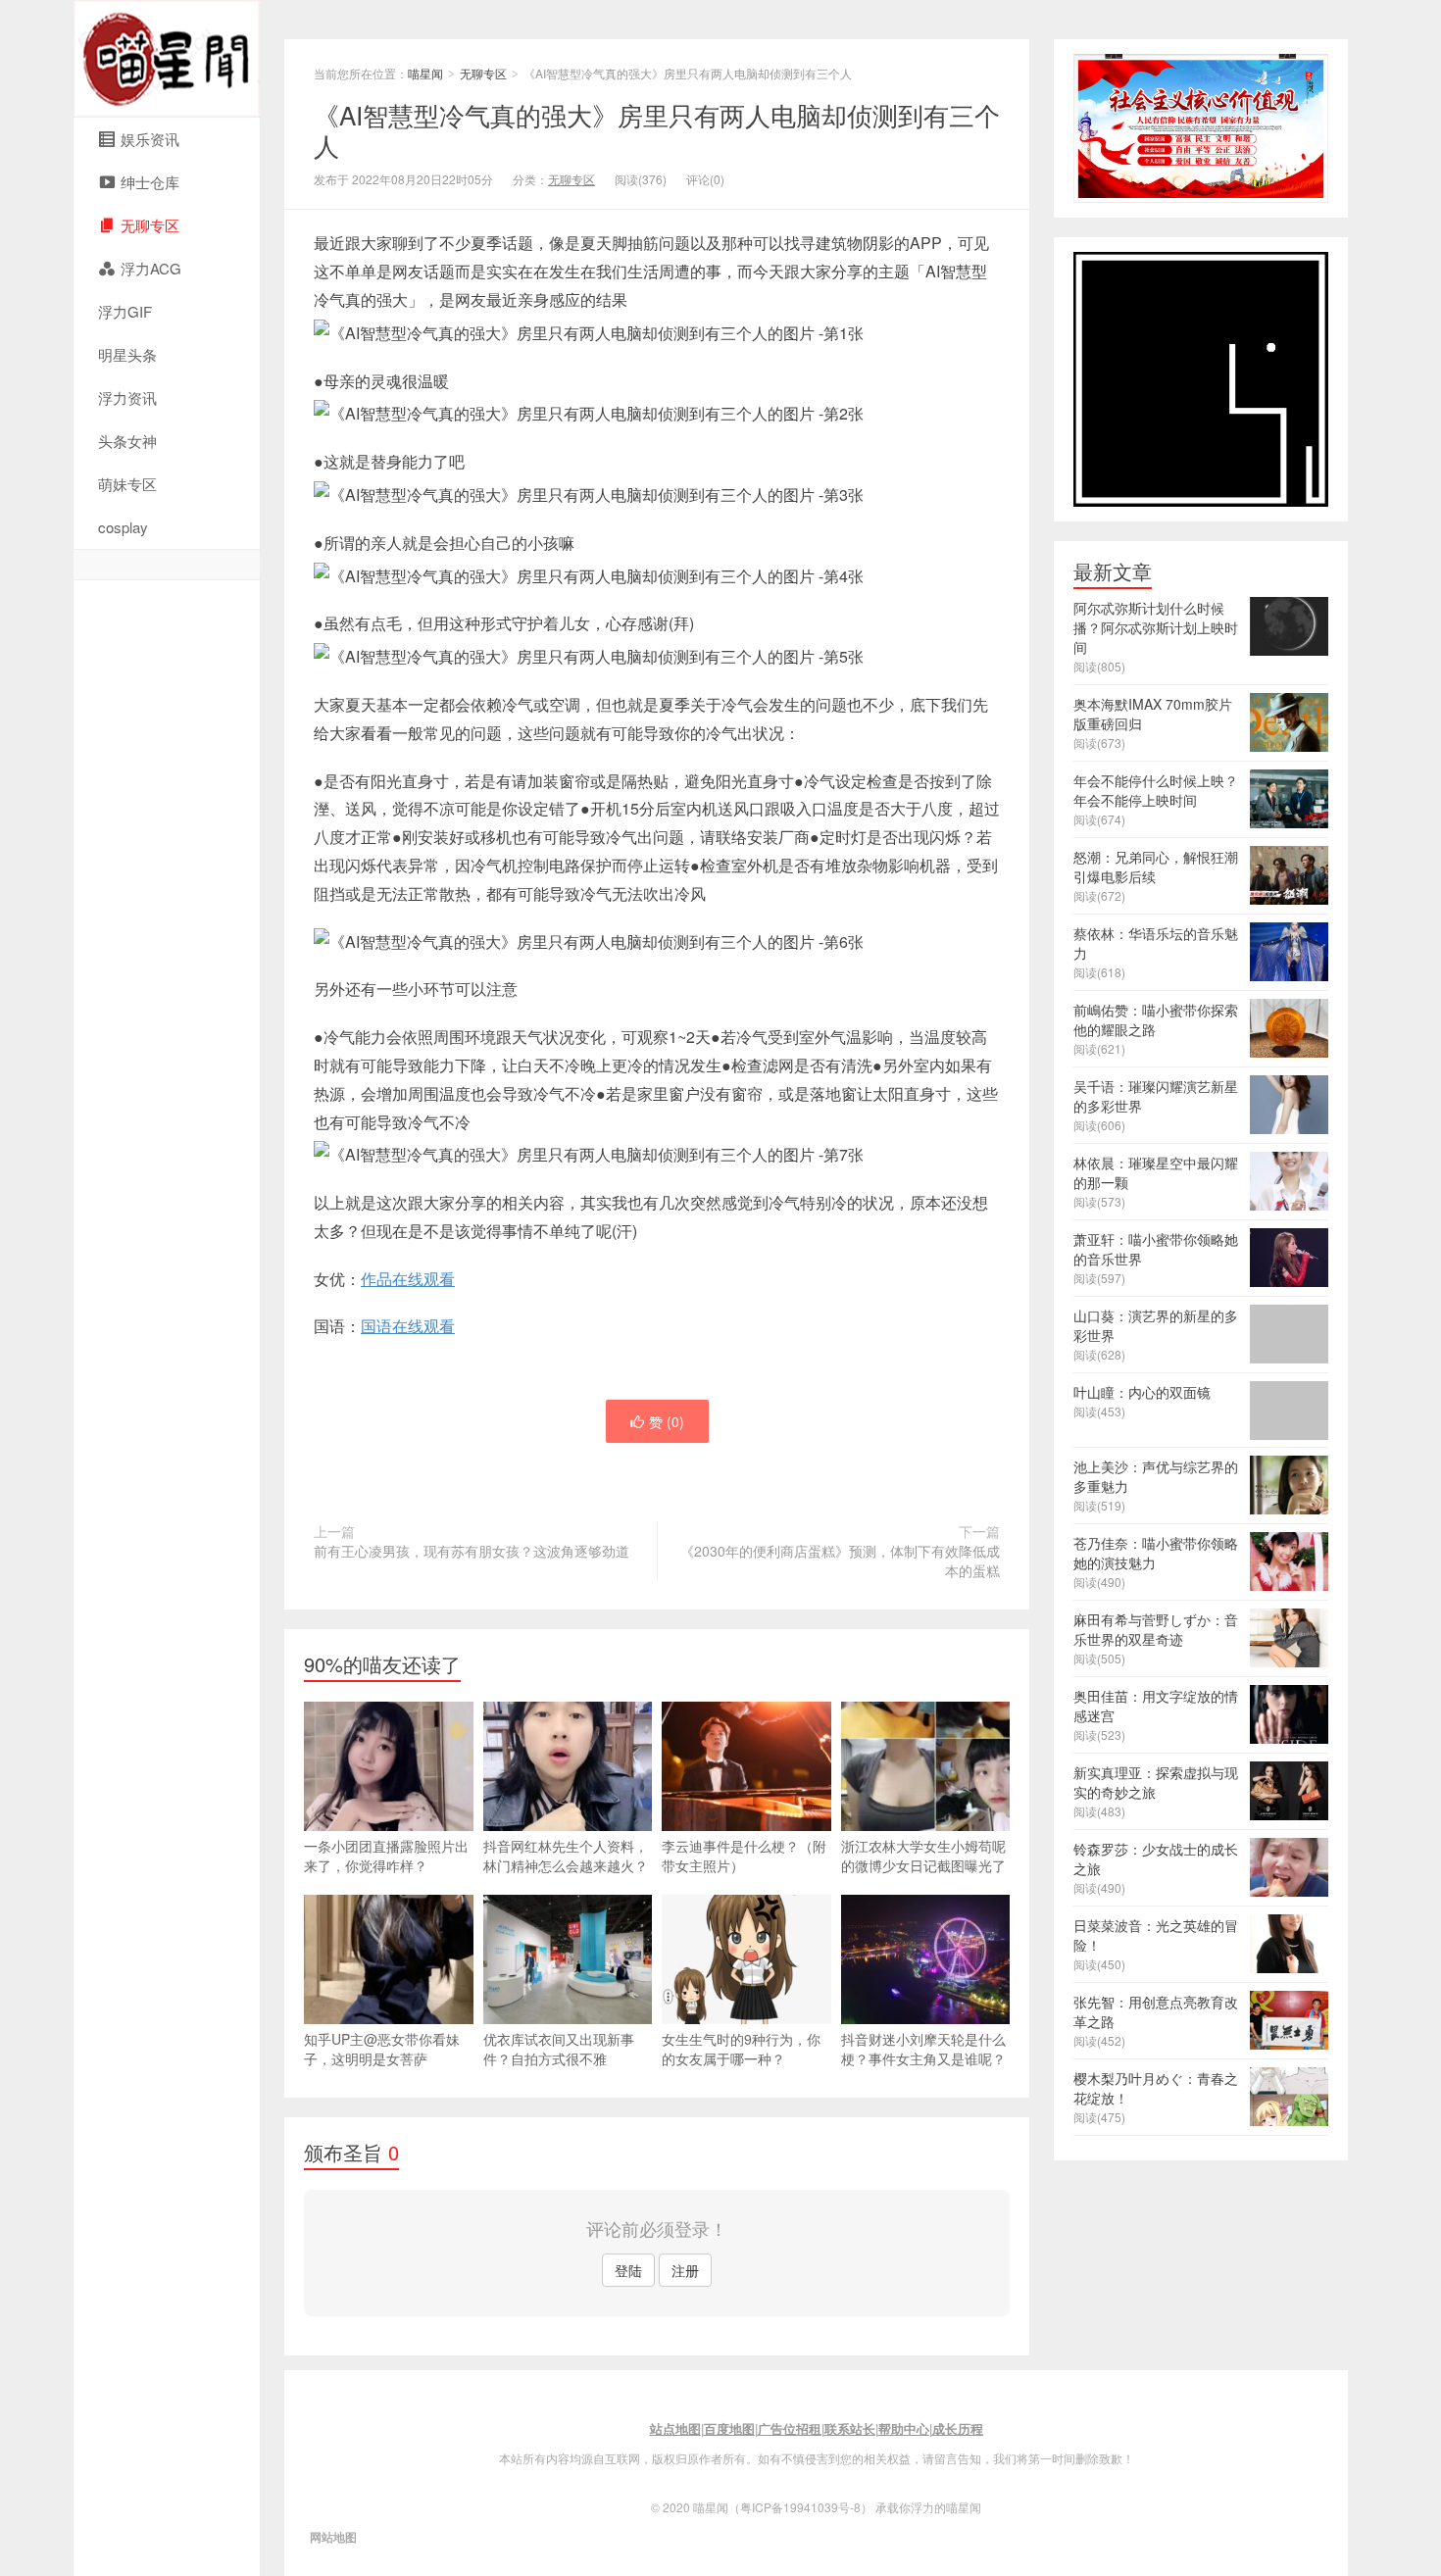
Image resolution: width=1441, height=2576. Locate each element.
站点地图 (675, 2428)
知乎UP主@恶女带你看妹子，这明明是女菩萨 (382, 2049)
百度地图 (729, 2428)
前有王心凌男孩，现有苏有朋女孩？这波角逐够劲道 (472, 1551)
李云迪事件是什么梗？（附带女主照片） (744, 1856)
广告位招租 (790, 2428)
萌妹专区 (127, 484)
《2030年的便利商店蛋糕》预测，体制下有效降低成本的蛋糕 (840, 1560)
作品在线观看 (408, 1279)
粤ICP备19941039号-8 (800, 2507)
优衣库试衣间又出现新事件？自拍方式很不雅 (559, 2049)
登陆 (628, 2270)
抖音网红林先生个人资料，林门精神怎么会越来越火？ (566, 1856)
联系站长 (850, 2428)
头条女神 (127, 441)
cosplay (123, 527)
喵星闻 (167, 59)
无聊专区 (483, 73)
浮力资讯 (127, 397)
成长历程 (958, 2428)
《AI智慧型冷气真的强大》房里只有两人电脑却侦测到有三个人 (657, 129)
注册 (685, 2270)
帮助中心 (904, 2428)
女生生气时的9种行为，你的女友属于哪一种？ (741, 2049)
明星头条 (127, 354)
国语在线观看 (408, 1326)
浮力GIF (125, 311)
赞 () (667, 1421)
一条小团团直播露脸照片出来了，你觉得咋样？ (386, 1856)
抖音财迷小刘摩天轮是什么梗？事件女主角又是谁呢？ (923, 2049)
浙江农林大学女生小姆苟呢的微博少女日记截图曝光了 (923, 1856)
